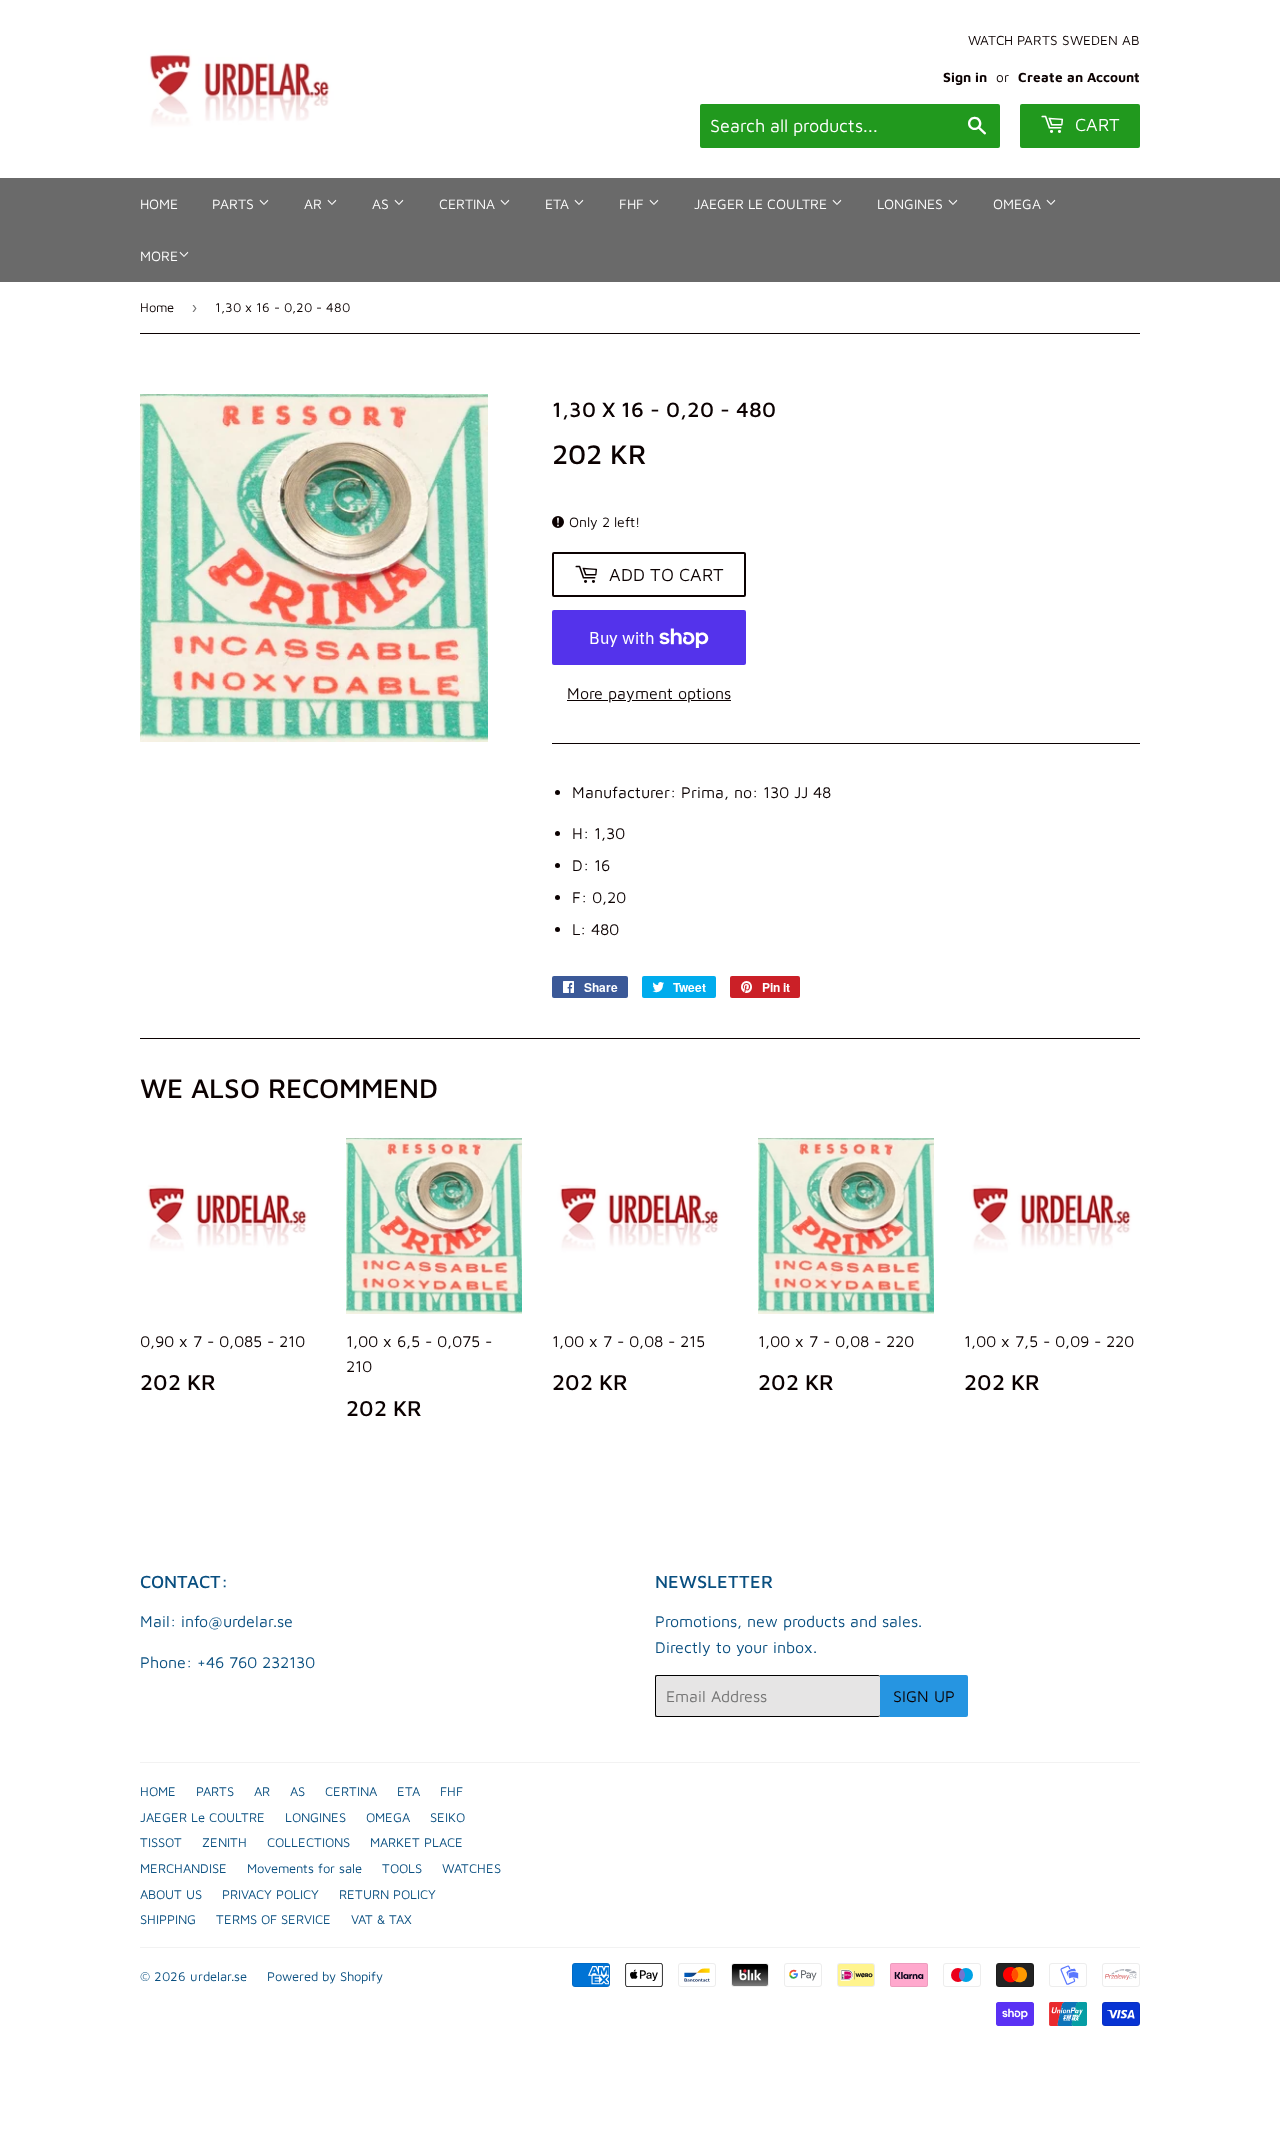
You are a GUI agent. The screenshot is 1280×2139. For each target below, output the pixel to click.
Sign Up (924, 1696)
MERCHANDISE (183, 1868)
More (159, 255)
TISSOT (161, 1842)
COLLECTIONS (308, 1842)
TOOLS (402, 1868)
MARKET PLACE (416, 1842)
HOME (159, 203)
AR (315, 203)
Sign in (965, 77)
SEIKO (447, 1817)
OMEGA (1019, 203)
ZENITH (224, 1842)
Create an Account (1079, 77)
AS (382, 203)
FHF (633, 203)
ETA (559, 203)
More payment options (649, 693)
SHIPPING (168, 1919)
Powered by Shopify (325, 1976)
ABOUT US (171, 1894)
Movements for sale (304, 1868)
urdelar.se (218, 1976)
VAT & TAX (381, 1919)
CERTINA (469, 203)
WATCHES (471, 1868)
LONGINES (912, 203)
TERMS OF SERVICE (273, 1919)
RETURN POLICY (387, 1894)
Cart (1095, 124)
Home (157, 307)
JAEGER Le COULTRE (762, 203)
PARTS (235, 203)
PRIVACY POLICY (270, 1894)
